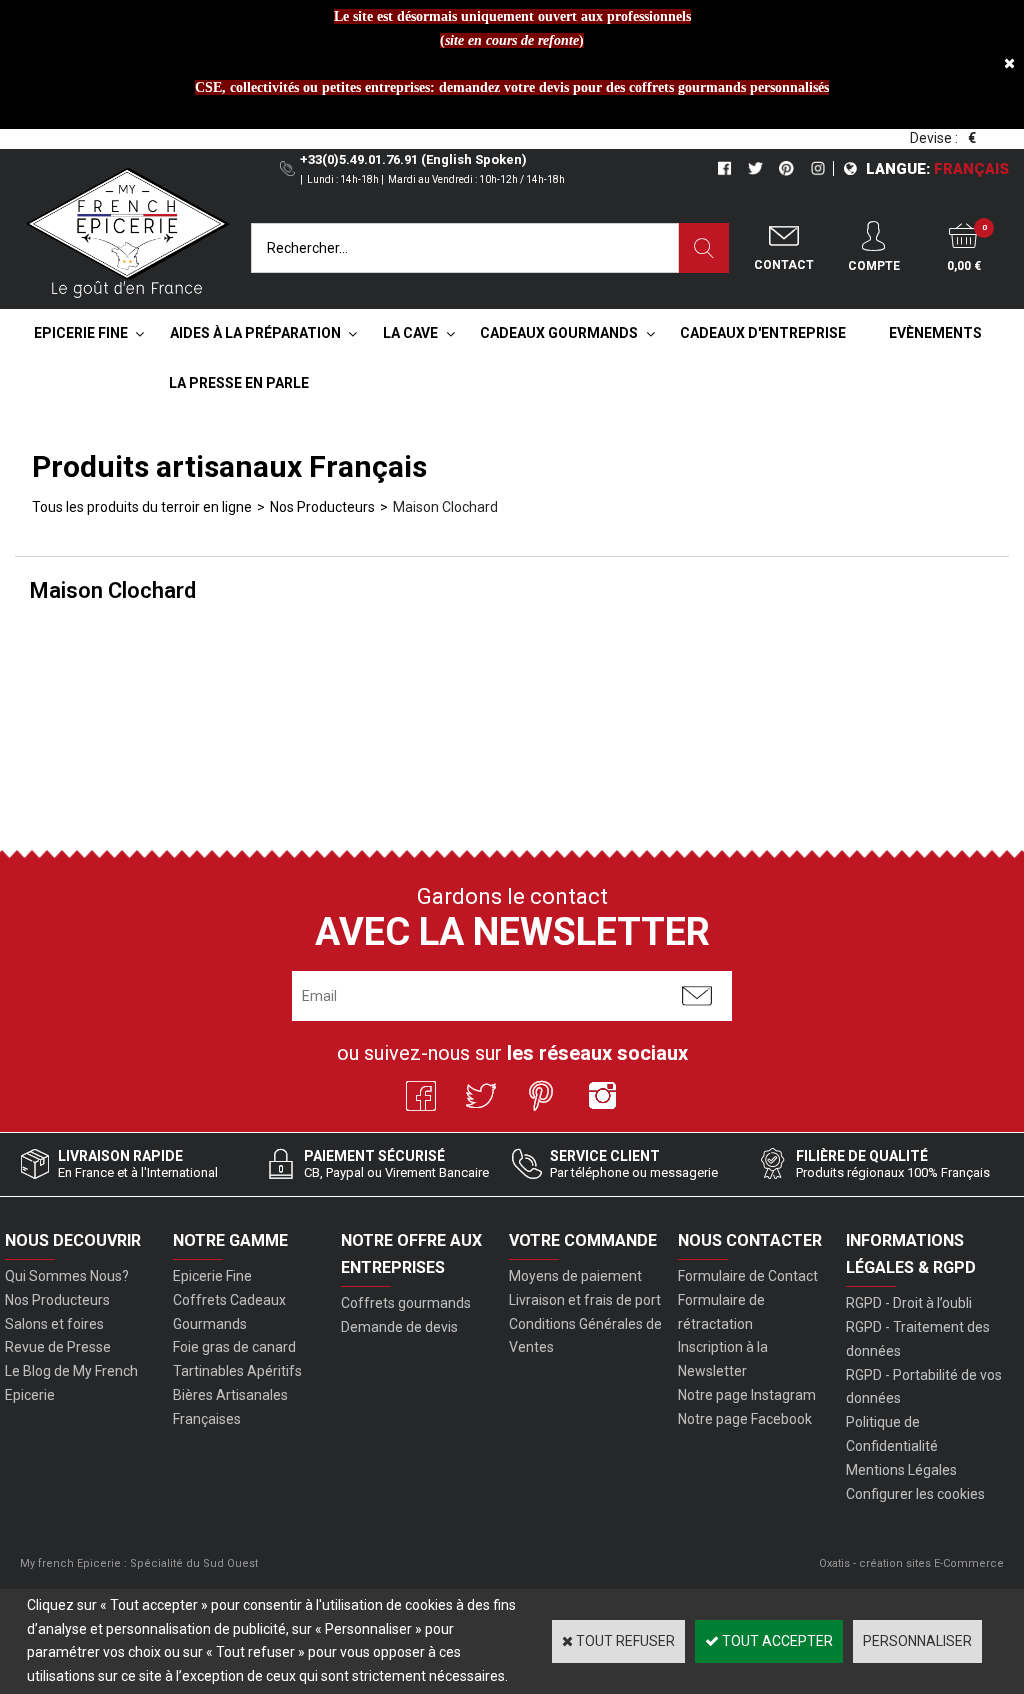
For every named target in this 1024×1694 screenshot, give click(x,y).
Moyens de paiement (575, 1276)
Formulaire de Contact (748, 1276)
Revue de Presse (58, 1347)
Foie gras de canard (234, 1347)
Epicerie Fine (81, 333)
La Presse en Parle (239, 383)
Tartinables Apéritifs (237, 1371)
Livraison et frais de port (585, 1300)
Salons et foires (54, 1324)
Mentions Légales (901, 1470)
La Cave (410, 333)
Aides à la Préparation (255, 333)
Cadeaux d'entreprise (763, 333)
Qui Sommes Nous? (67, 1276)
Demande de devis (399, 1327)
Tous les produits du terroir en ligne (142, 507)
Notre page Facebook (745, 1419)
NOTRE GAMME (230, 1240)
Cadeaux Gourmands (559, 333)
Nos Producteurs (322, 507)
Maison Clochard (445, 507)
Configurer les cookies (915, 1494)
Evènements (935, 333)
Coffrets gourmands (406, 1303)
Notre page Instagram (747, 1395)
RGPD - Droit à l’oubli (909, 1303)
